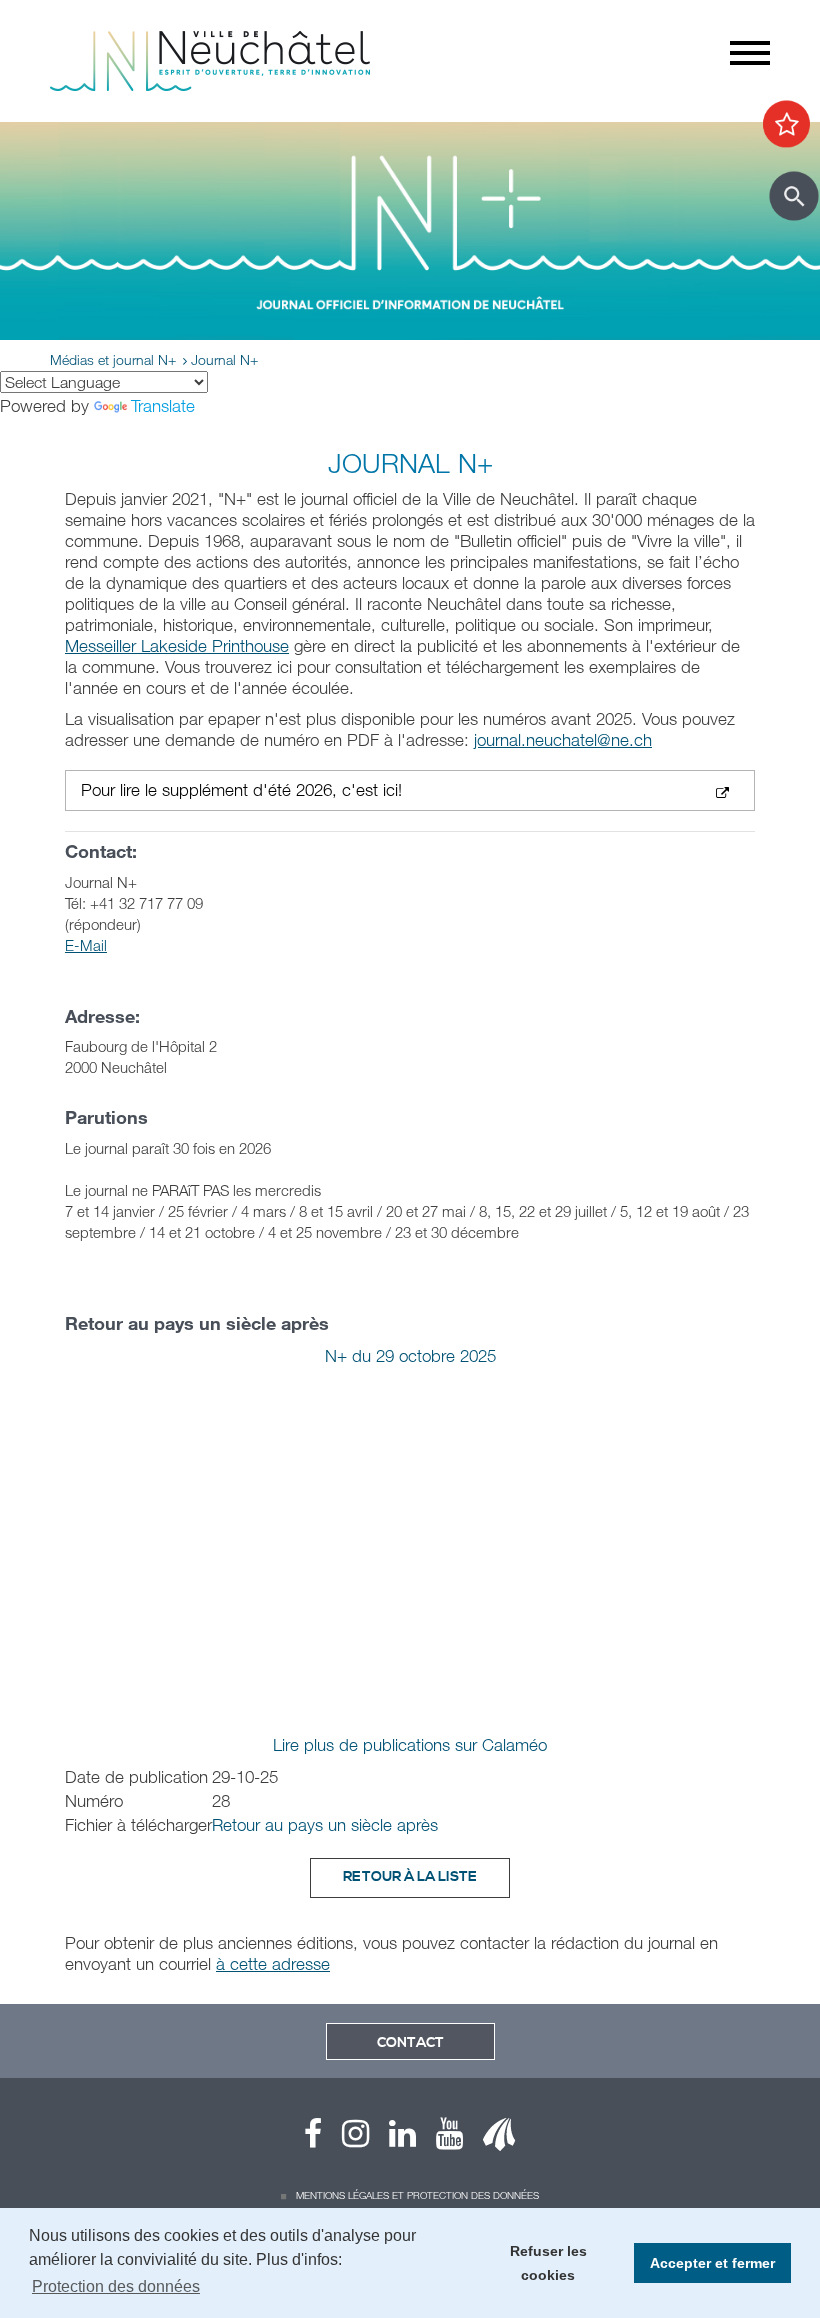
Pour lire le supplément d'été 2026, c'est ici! (241, 790)
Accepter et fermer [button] (712, 2263)
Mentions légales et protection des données (417, 2195)
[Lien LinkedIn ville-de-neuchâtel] (392, 2138)
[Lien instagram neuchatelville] (345, 2138)
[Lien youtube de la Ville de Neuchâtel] (439, 2138)
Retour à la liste (410, 1877)
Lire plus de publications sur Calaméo (410, 1744)
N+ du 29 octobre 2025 (410, 1355)
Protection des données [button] (116, 2286)
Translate (163, 405)
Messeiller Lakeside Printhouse (177, 645)
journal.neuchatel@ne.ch (563, 739)
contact (410, 2043)
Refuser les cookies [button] (548, 2263)
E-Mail (86, 945)
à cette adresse (273, 1963)
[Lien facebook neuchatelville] (313, 2138)
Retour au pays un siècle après (325, 1824)
